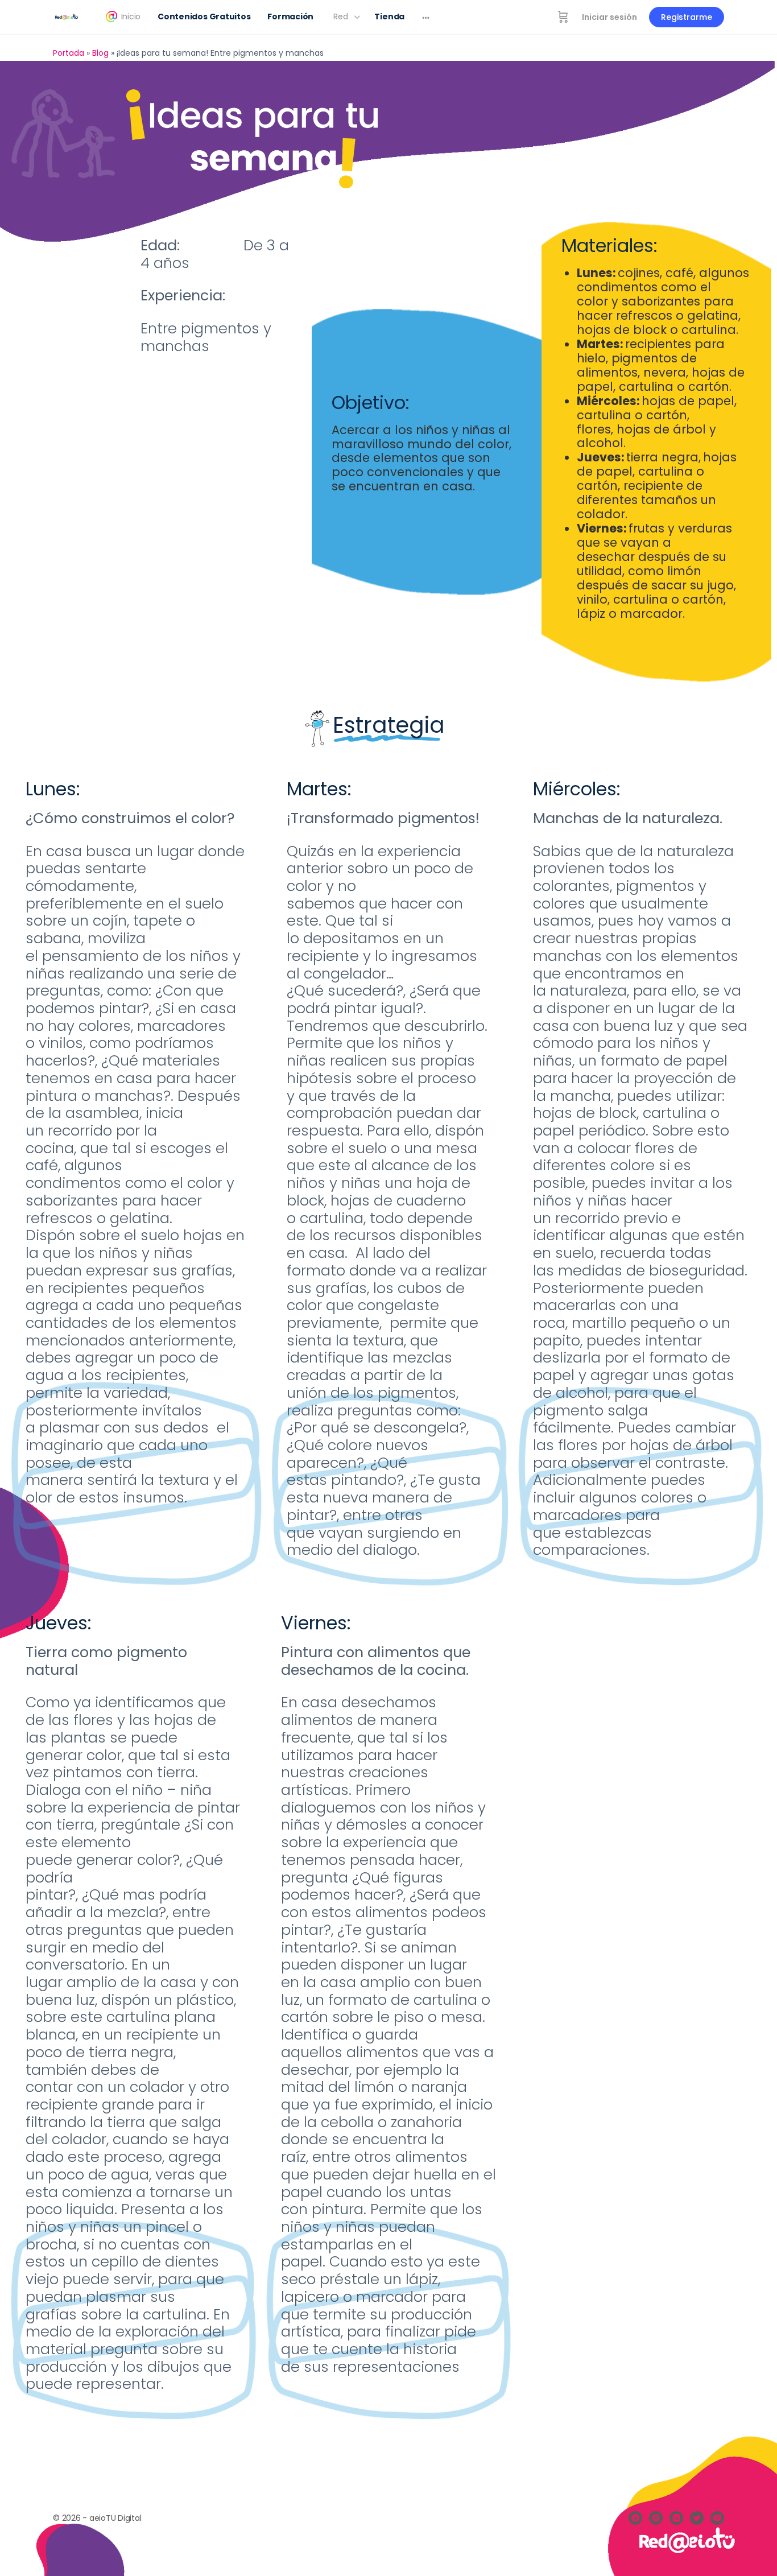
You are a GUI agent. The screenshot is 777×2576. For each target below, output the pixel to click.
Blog (100, 53)
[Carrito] (563, 17)
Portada (69, 53)
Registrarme (687, 17)
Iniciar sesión (609, 17)
